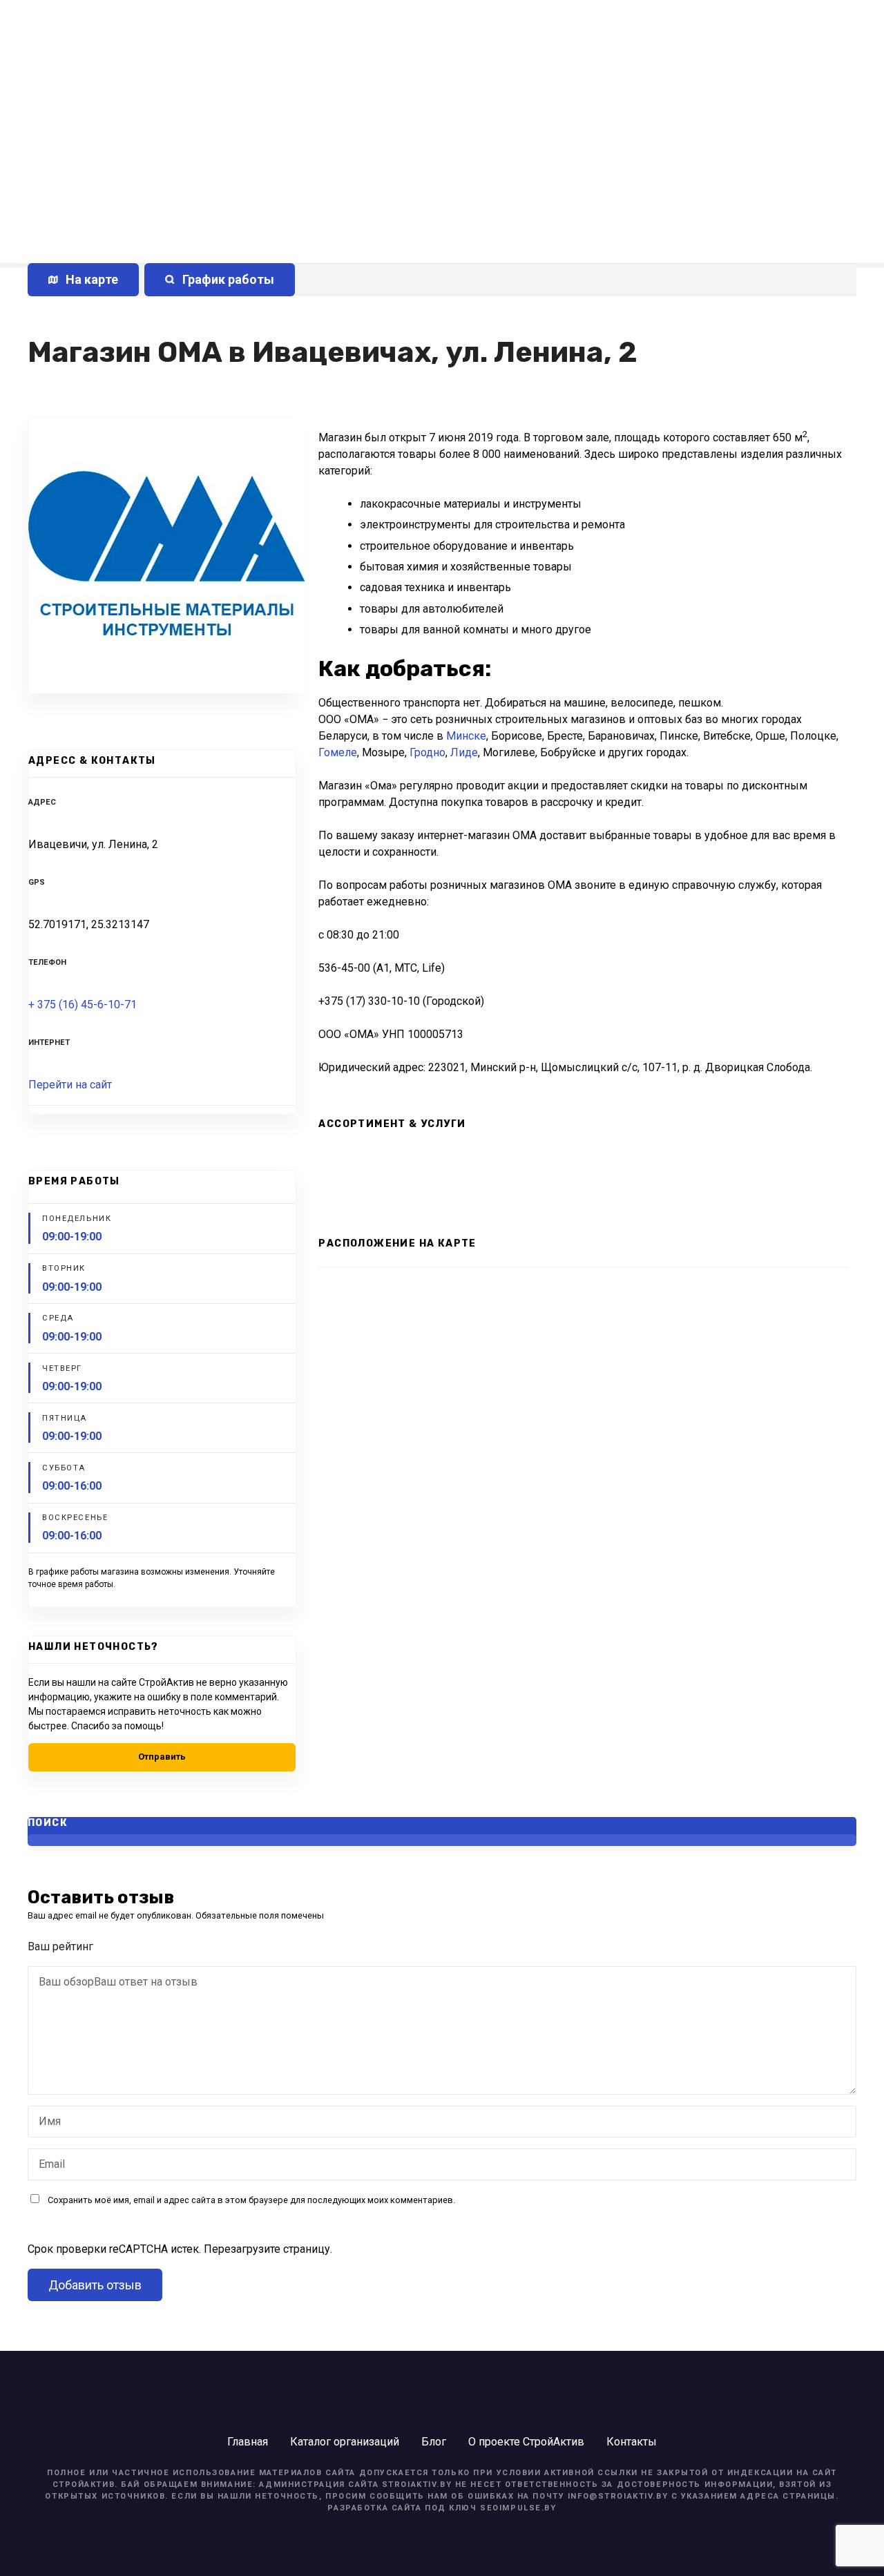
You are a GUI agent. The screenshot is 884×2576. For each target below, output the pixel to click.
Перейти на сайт (70, 1085)
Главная (248, 2442)
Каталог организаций (345, 2442)
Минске (466, 736)
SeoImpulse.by (518, 2508)
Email (48, 2165)
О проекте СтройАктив (526, 2442)
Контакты (632, 2442)
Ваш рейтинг (62, 1947)
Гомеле (338, 752)
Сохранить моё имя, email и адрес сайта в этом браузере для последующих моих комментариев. (251, 2200)
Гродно (427, 752)
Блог (434, 2442)
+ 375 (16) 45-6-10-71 (83, 1005)
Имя (46, 2123)
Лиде (464, 752)
